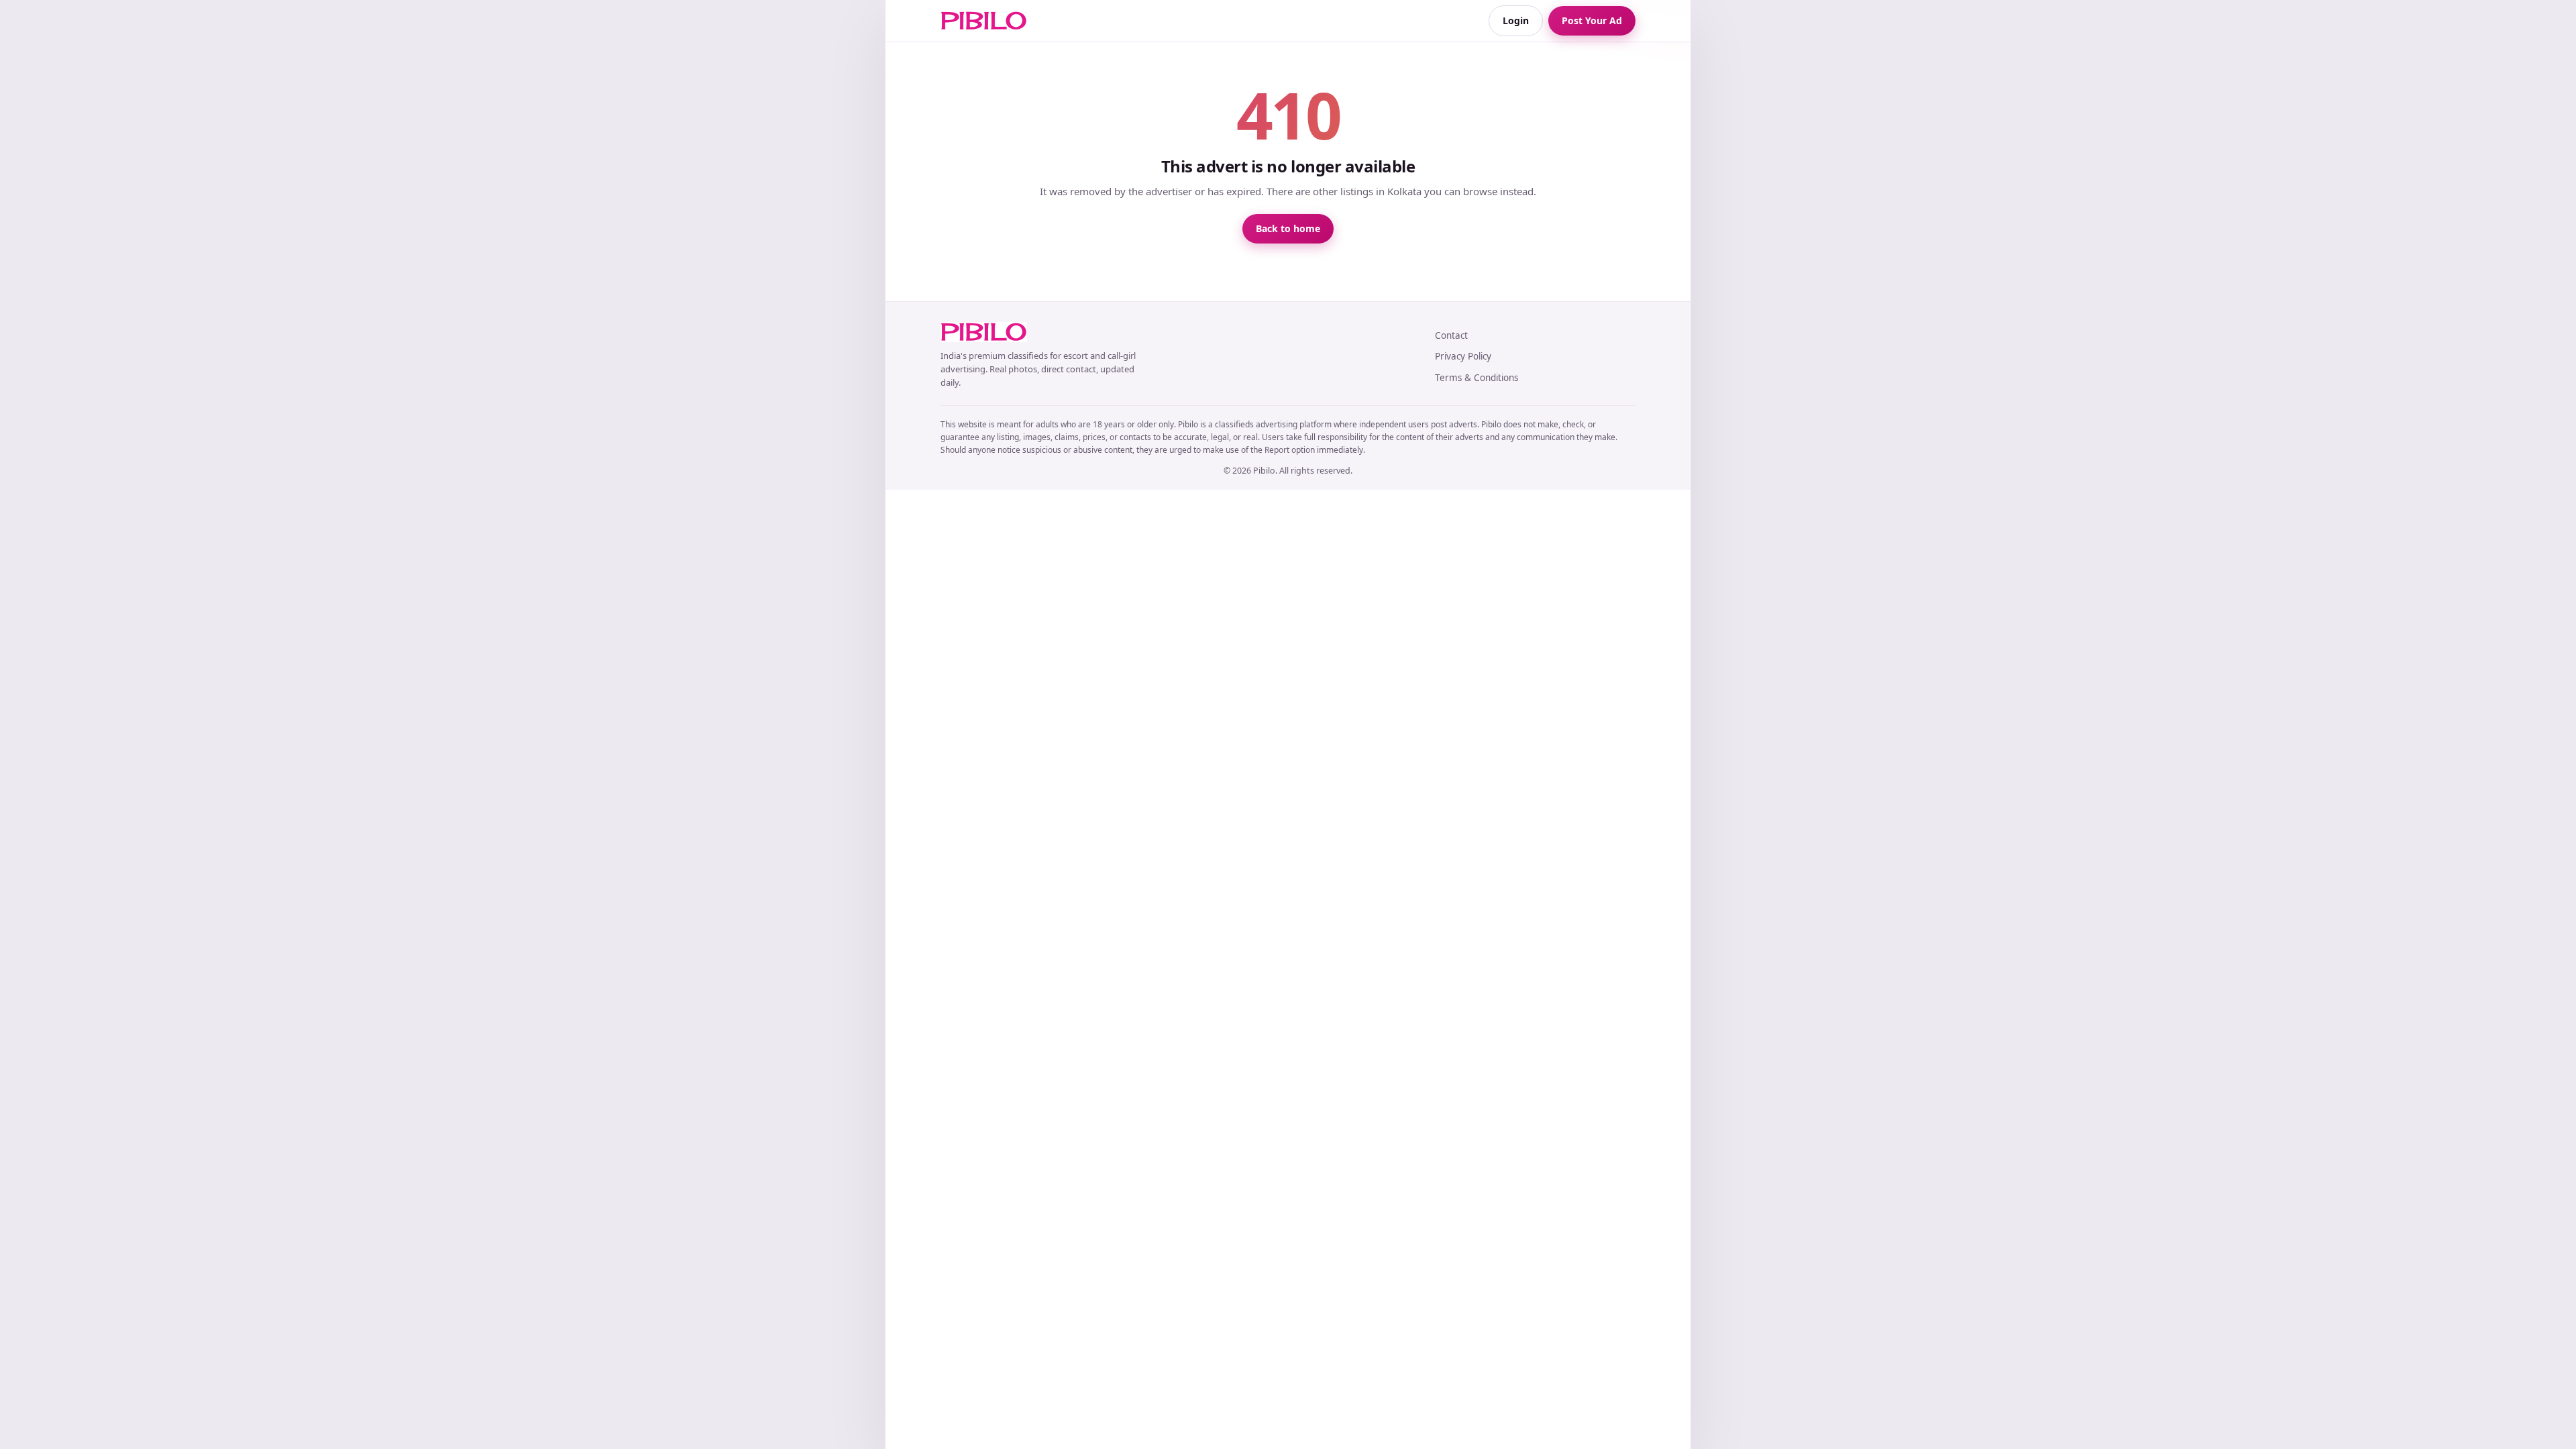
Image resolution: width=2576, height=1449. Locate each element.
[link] (984, 21)
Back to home (1288, 228)
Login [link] (1516, 20)
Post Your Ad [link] (1592, 20)
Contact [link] (1451, 335)
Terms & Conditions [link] (1477, 378)
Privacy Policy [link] (1463, 356)
